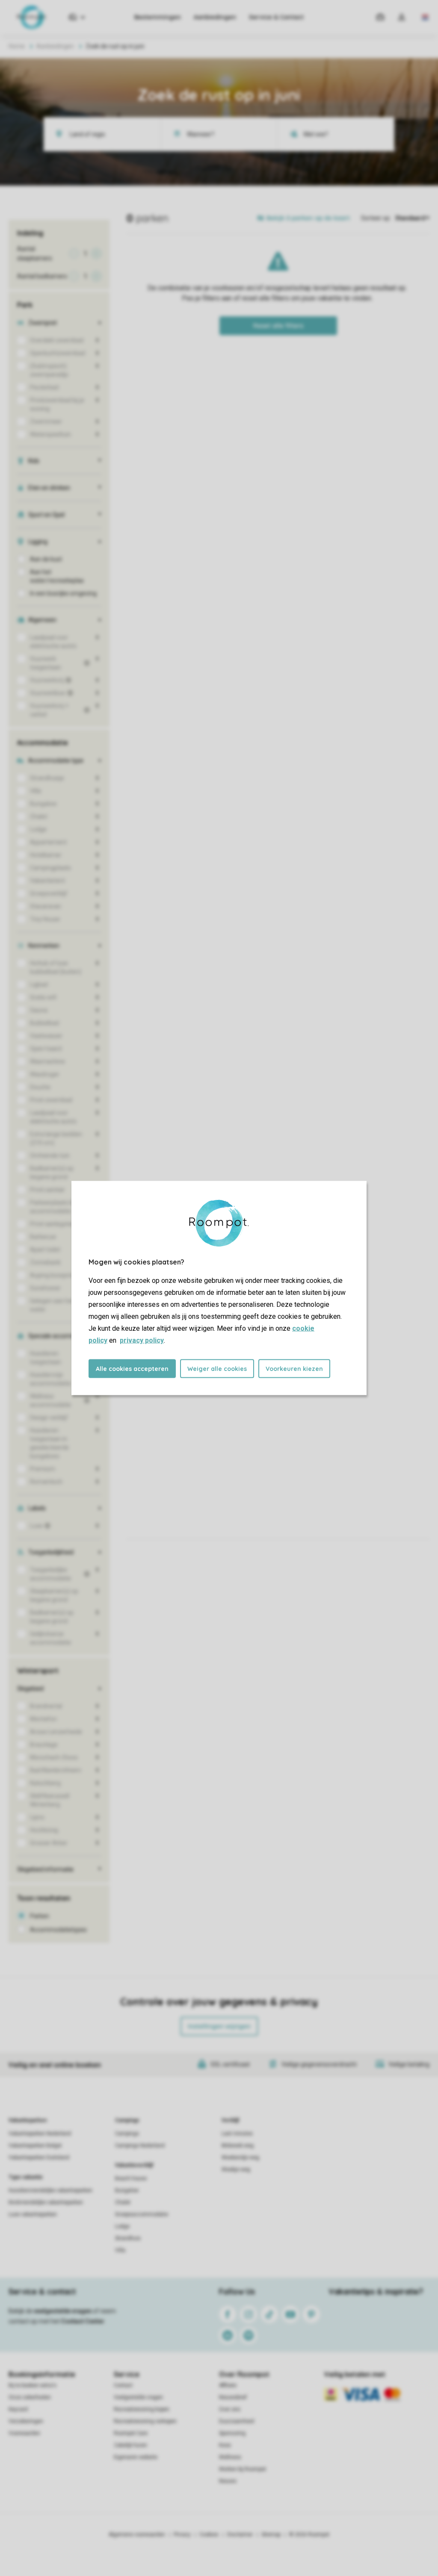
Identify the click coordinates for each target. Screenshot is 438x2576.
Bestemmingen (158, 17)
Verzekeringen (26, 2421)
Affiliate (228, 2385)
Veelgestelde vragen (138, 2397)
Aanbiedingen (215, 17)
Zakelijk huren (130, 2445)
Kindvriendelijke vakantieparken (46, 2202)
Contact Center (83, 2321)
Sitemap (271, 2535)
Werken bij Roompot (243, 2469)
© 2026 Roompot (309, 2535)
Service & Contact (276, 17)
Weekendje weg (240, 2157)
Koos (225, 2445)
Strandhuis (128, 2238)
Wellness (230, 2457)
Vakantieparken (28, 2120)
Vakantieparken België (35, 2146)
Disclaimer (240, 2535)
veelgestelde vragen (63, 2311)
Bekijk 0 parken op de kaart (308, 218)
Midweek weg (238, 2146)
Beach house (131, 2178)
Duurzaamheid (237, 2421)
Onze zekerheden (30, 2397)
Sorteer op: (376, 218)
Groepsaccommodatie (142, 2214)
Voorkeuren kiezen (294, 1369)
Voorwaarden (24, 2433)
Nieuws (228, 2481)
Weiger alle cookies (217, 1369)
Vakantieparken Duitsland (39, 2157)
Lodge (122, 2226)
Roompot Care (131, 2433)
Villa (120, 2250)
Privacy (182, 2535)
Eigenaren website (136, 2457)
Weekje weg (236, 2169)
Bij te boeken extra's (33, 2385)
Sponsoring (232, 2433)
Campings (127, 2120)
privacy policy (142, 1340)
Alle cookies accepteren (132, 1369)
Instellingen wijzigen (219, 2026)
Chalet (123, 2202)
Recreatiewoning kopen (142, 2409)
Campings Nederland (140, 2146)
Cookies (209, 2535)
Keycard (18, 2409)
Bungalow (127, 2190)
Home (17, 46)
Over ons (230, 2409)
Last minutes (237, 2134)
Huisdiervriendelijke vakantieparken (50, 2190)
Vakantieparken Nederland (40, 2134)
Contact (123, 2385)
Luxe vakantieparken (33, 2214)
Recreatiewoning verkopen (145, 2421)
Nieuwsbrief (233, 2397)
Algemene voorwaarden (137, 2535)
